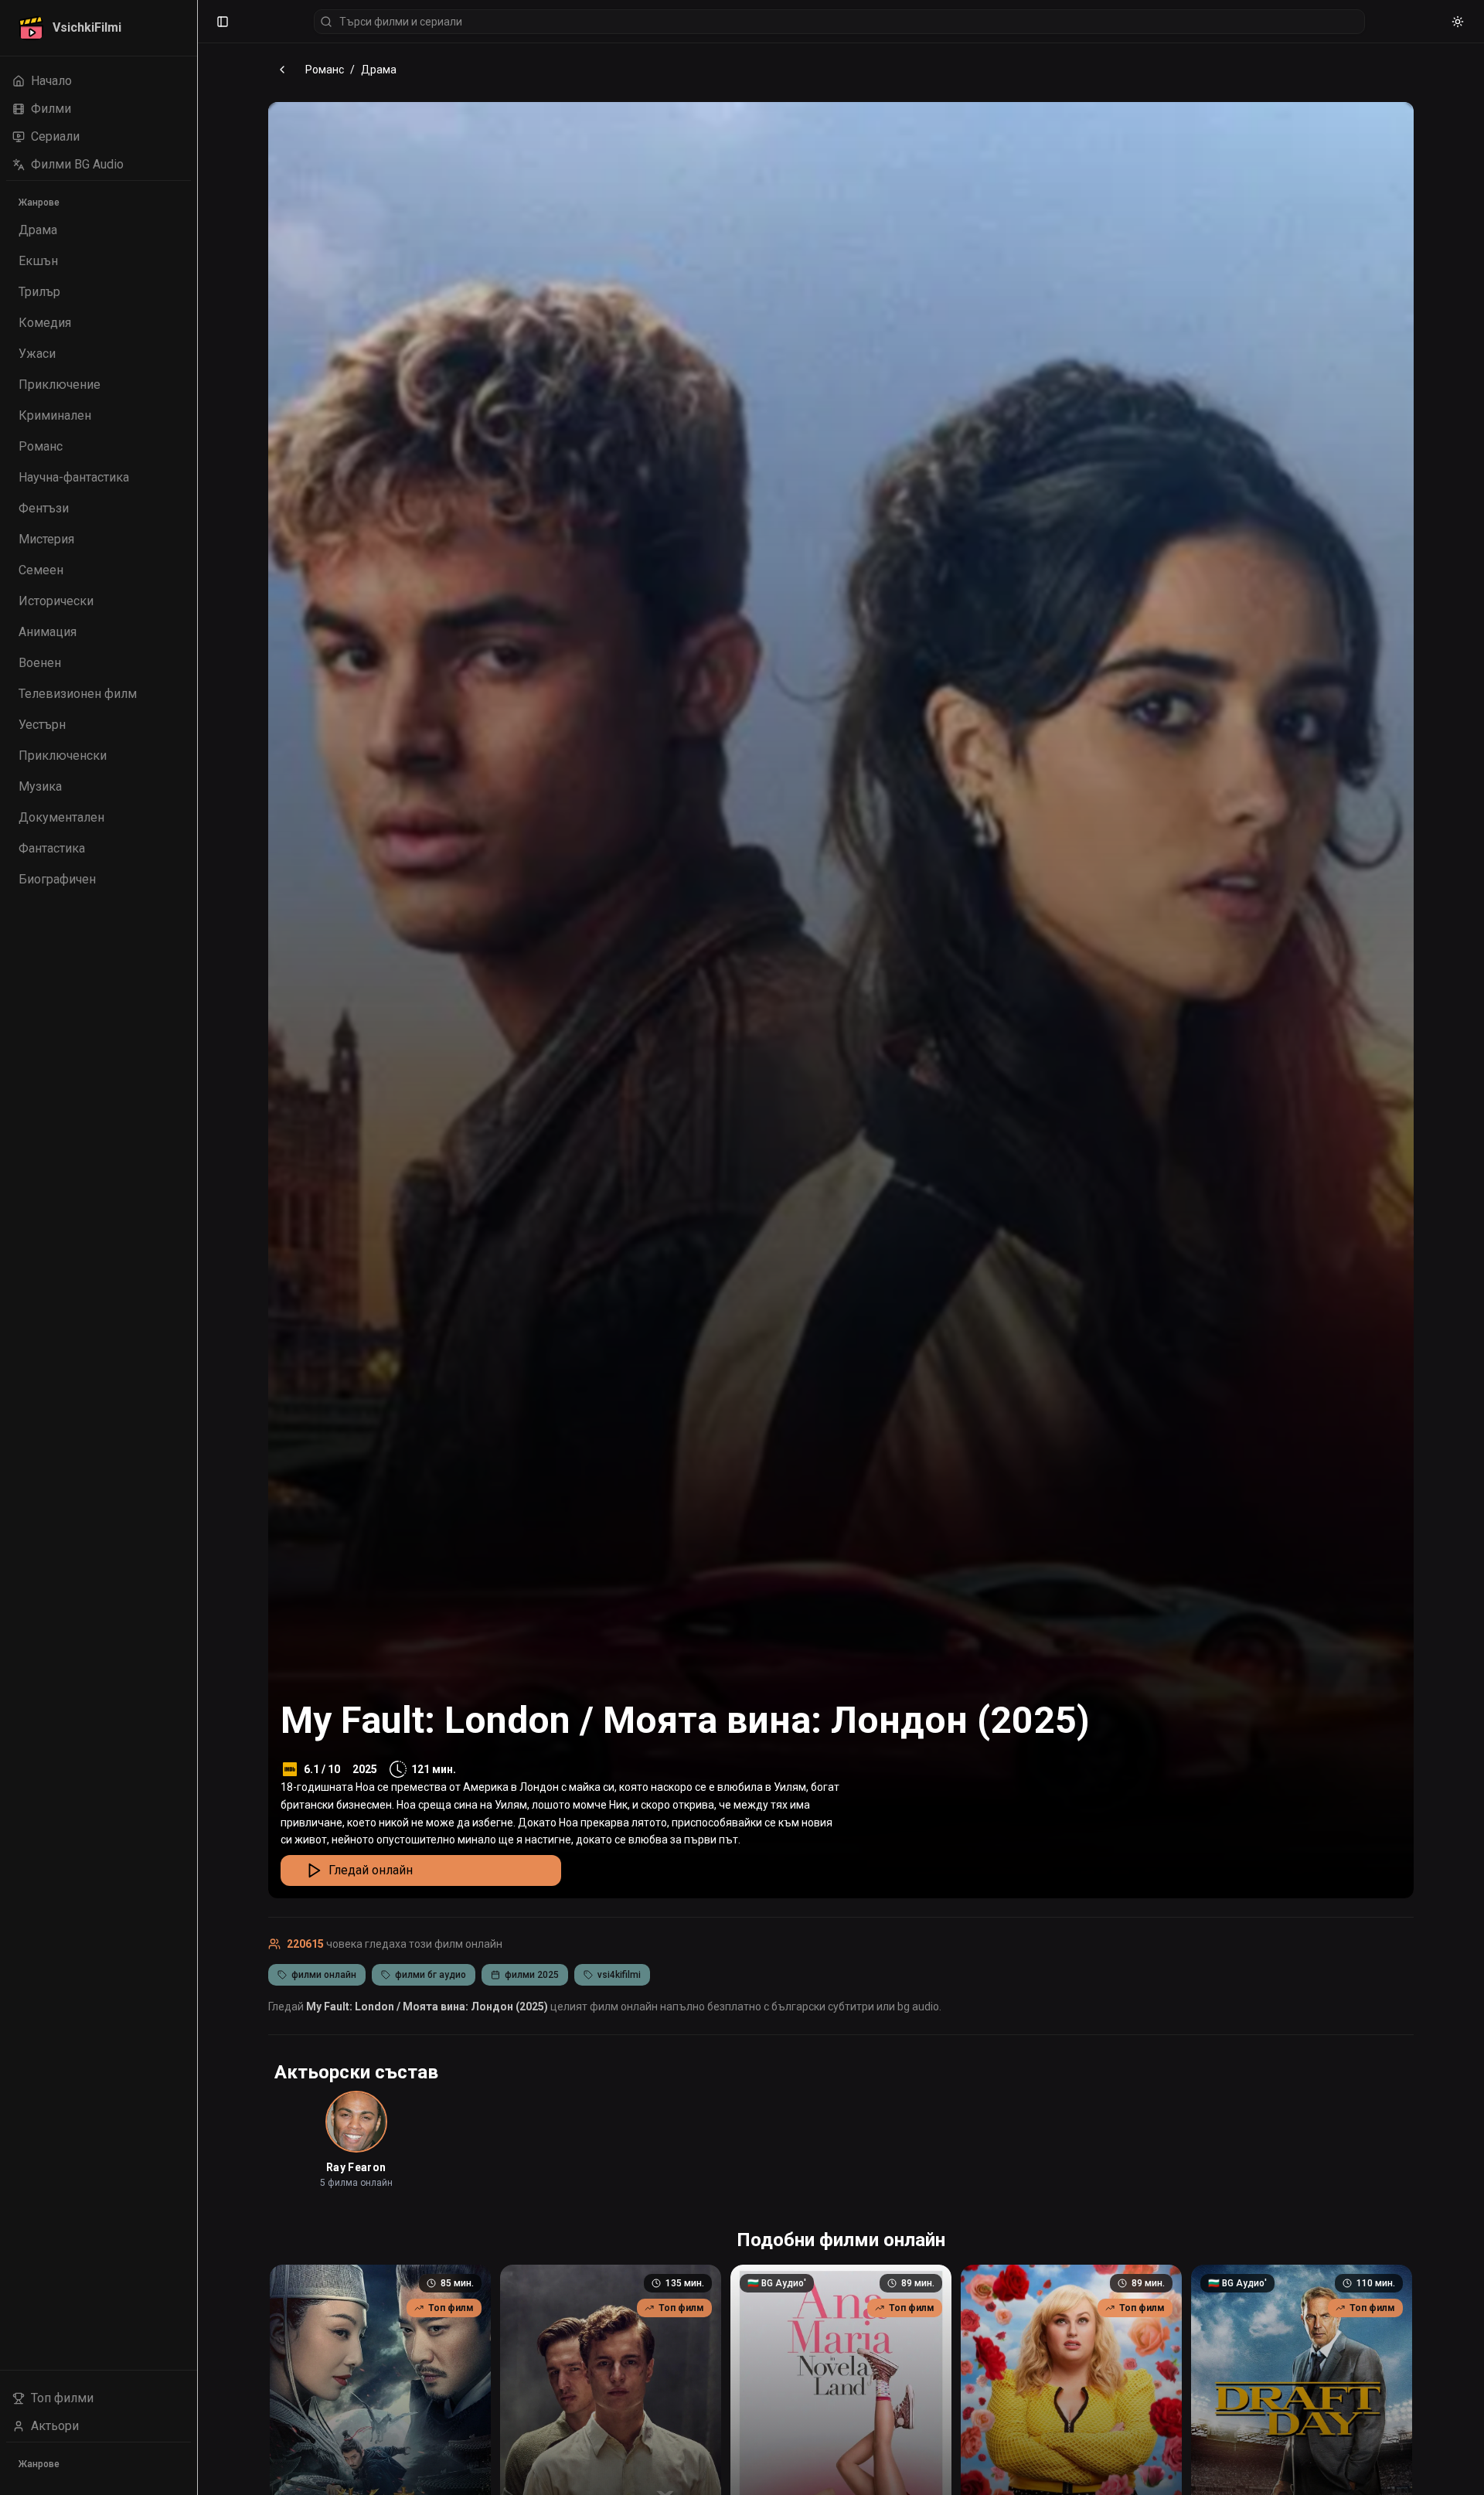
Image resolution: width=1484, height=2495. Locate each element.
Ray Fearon (356, 2167)
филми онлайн (324, 1975)
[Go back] (282, 70)
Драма (379, 70)
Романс (325, 70)
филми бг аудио (431, 1975)
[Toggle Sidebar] (197, 1247)
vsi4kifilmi (619, 1975)
